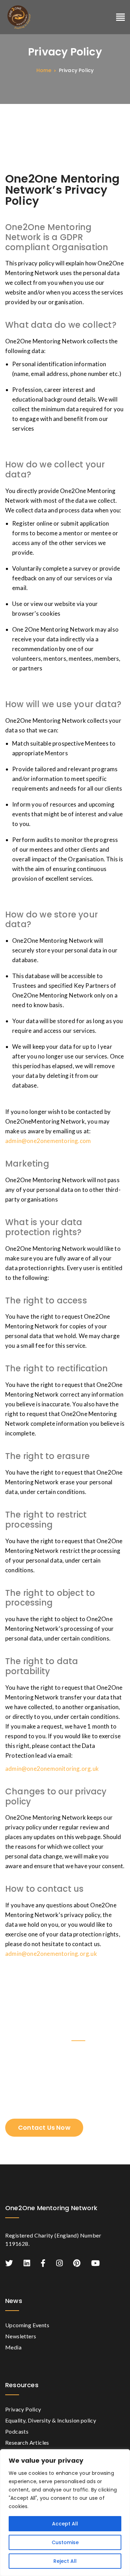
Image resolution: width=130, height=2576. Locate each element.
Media (13, 2347)
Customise (65, 2542)
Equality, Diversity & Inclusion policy (51, 2420)
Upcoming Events (27, 2325)
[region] (65, 2513)
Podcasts (17, 2431)
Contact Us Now (44, 2127)
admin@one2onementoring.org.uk (51, 1954)
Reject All (65, 2561)
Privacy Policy (23, 2409)
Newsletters (21, 2336)
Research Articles (27, 2442)
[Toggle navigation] (120, 17)
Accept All (65, 2524)
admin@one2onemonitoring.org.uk (52, 1769)
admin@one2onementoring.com (48, 1141)
